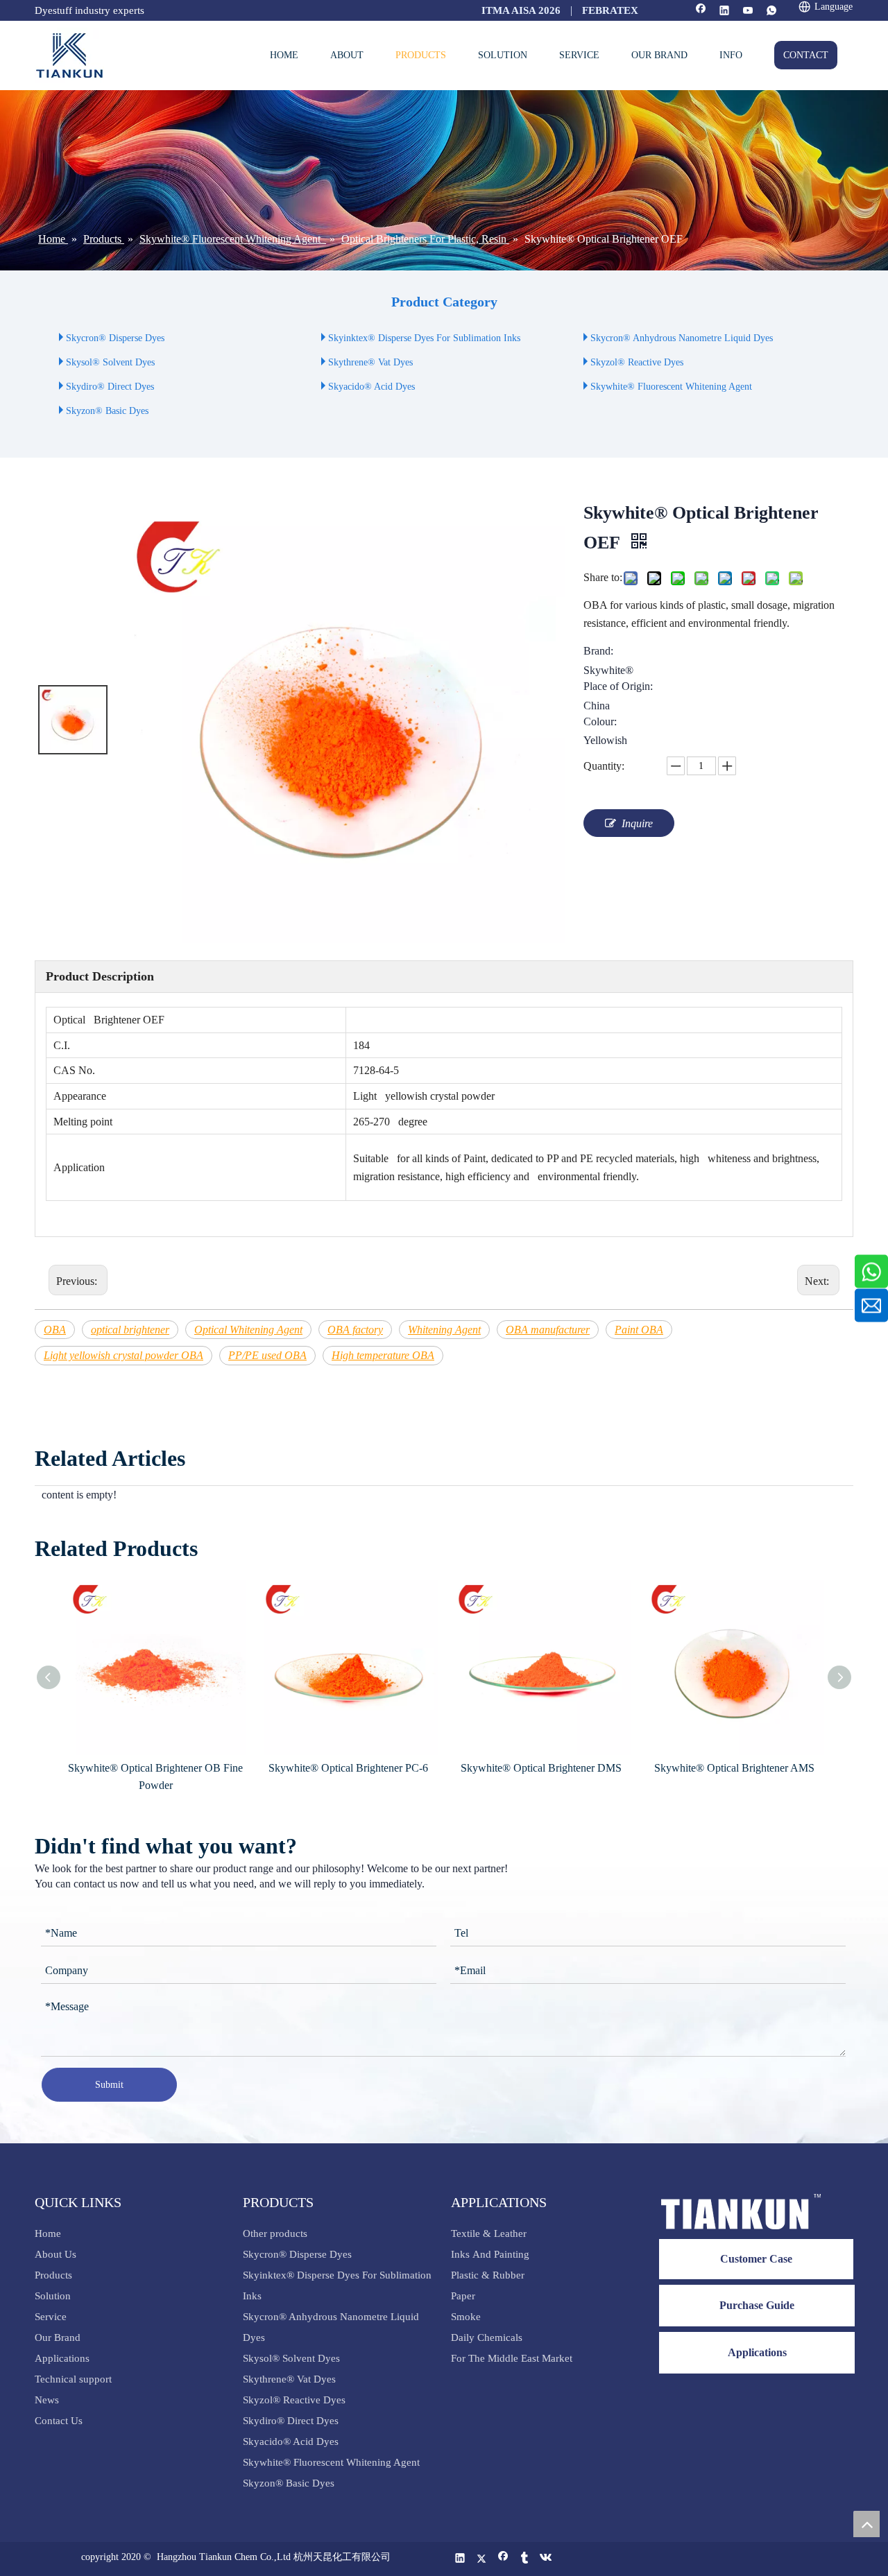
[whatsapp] (772, 11)
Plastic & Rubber (488, 2275)
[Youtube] (748, 11)
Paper (463, 2296)
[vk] (546, 2559)
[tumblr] (525, 2559)
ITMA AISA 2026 (521, 10)
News (47, 2400)
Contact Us (59, 2421)
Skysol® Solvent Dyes (110, 362)
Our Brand (58, 2337)
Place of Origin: (618, 686)
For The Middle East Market (512, 2358)
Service (51, 2317)
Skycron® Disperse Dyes (115, 338)
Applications (62, 2358)
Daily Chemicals (487, 2337)
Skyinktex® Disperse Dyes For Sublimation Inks (424, 338)
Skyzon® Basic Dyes (107, 411)
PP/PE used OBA (267, 1355)
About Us (55, 2254)
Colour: (600, 722)
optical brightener (130, 1330)
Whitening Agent (444, 1330)
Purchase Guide (757, 2305)
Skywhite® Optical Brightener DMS (541, 1768)
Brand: (598, 651)
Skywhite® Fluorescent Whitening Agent (673, 387)
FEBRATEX (610, 10)
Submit (109, 2085)
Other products (275, 2233)
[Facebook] (701, 11)
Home (48, 2233)
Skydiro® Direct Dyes (110, 387)
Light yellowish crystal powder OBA (123, 1355)
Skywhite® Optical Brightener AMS (734, 1768)
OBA (55, 1330)
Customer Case (756, 2259)
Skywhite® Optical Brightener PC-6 (348, 1768)
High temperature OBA (383, 1355)
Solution (53, 2296)
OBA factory (355, 1330)
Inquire (637, 823)
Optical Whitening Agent (248, 1330)
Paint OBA (639, 1330)
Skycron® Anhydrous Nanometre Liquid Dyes (682, 338)
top (866, 2524)
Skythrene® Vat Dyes (370, 362)
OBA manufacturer (548, 1330)
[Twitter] (482, 2559)
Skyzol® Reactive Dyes (637, 362)
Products (53, 2275)
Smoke (466, 2317)
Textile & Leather (489, 2233)
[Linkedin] (725, 11)
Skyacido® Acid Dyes (372, 387)
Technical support (73, 2379)
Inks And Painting (490, 2254)
